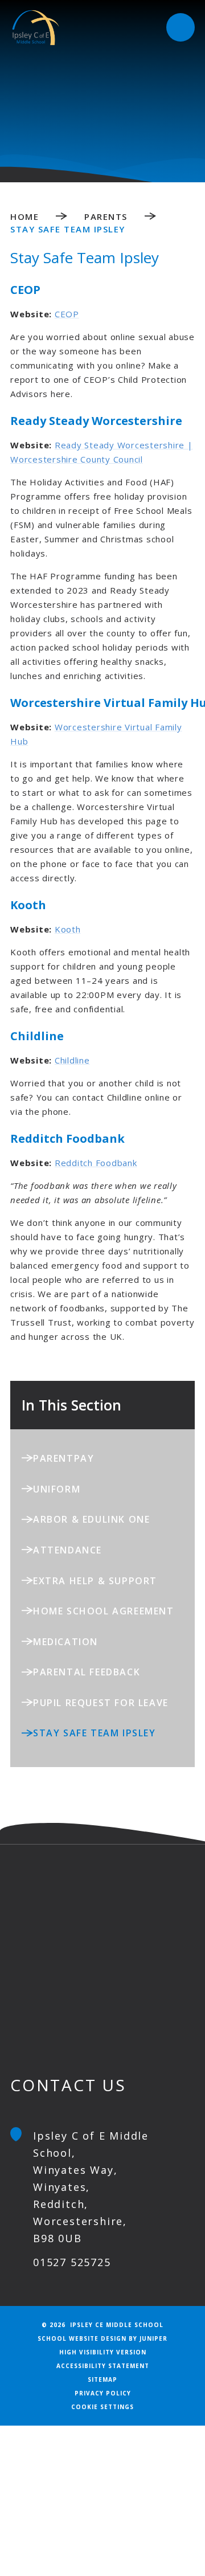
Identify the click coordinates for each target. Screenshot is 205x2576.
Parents (106, 216)
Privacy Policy (103, 2393)
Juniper (153, 2338)
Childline (72, 1060)
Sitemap (102, 2379)
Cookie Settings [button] (102, 2407)
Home (24, 216)
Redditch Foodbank (96, 1163)
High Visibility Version (103, 2352)
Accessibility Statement (103, 2366)
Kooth (68, 929)
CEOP (67, 314)
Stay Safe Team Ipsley (68, 229)
